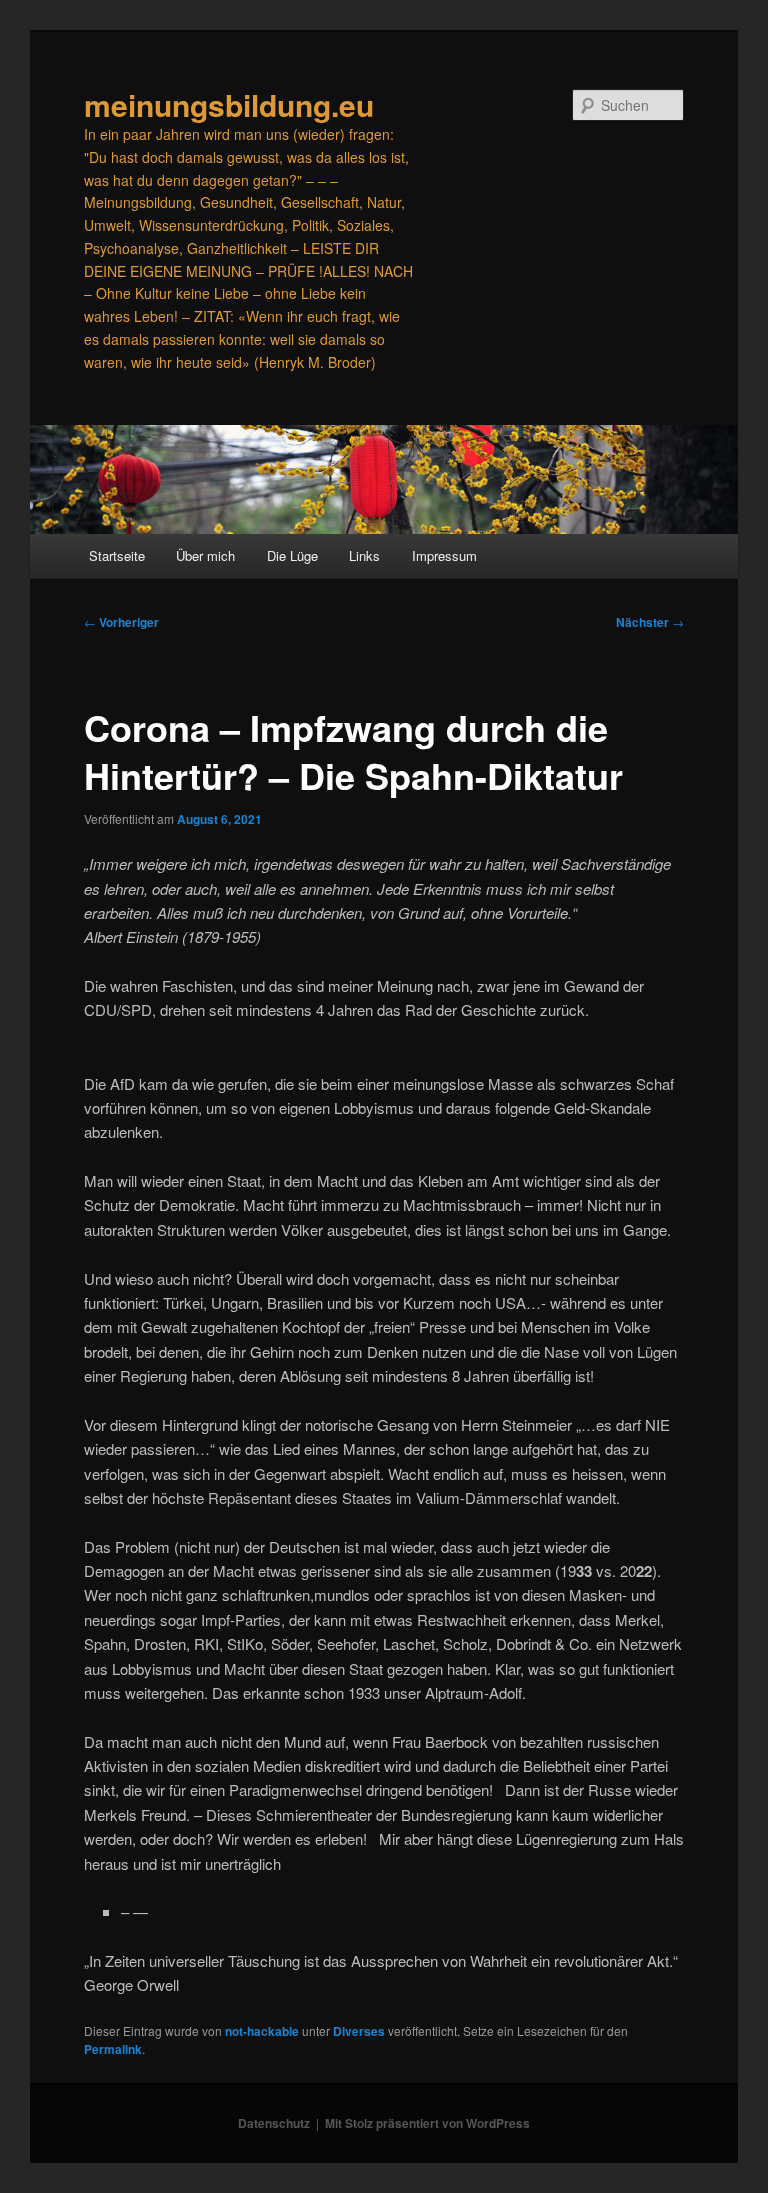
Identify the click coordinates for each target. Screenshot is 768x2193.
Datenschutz (274, 2123)
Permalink (113, 2049)
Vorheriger (121, 622)
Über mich (205, 555)
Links (364, 555)
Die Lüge (292, 555)
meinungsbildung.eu (229, 104)
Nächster (650, 622)
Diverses (359, 2031)
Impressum (444, 555)
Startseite (117, 555)
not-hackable (262, 2031)
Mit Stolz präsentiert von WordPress (427, 2123)
